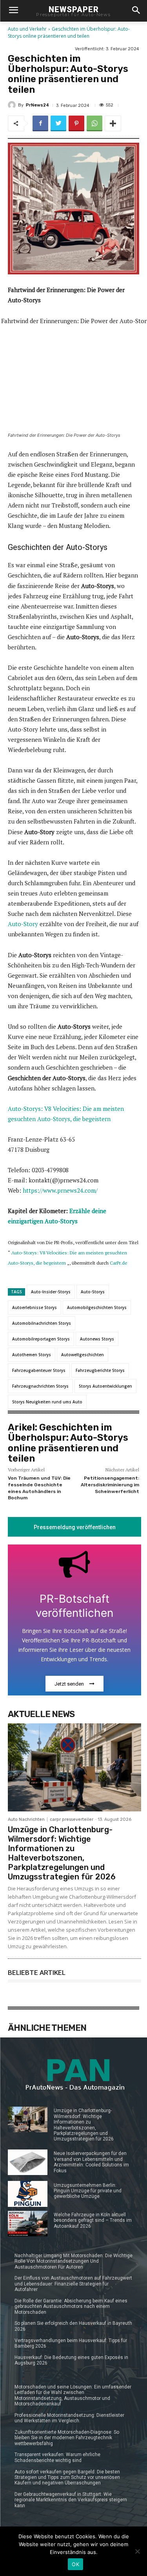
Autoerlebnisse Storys (34, 1307)
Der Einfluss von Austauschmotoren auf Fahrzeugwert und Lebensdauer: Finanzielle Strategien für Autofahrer (73, 2284)
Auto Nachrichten (26, 1819)
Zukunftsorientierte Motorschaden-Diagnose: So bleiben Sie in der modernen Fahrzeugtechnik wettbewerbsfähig (67, 2438)
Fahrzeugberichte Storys (100, 1370)
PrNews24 (37, 105)
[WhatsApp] (94, 123)
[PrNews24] (13, 105)
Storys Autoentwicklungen (105, 1386)
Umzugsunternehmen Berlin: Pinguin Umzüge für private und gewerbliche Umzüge (88, 2191)
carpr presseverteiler (72, 1819)
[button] (136, 11)
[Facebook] (40, 123)
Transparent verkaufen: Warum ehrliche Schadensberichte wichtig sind (57, 2457)
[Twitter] (58, 123)
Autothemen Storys (32, 1355)
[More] (113, 123)
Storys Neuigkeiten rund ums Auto (47, 1402)
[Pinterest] (76, 123)
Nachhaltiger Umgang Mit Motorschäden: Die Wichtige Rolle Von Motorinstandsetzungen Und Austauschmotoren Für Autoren (73, 2261)
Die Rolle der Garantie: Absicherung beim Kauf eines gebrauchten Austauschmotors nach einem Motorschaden (71, 2307)
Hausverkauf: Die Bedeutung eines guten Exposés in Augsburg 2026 (71, 2360)
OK (75, 2564)
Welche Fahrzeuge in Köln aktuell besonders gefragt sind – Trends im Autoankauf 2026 (93, 2220)
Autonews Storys (97, 1339)
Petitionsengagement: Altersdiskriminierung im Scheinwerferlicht (110, 1485)
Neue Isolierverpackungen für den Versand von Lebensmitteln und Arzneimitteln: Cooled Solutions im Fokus (91, 2162)
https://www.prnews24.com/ (60, 1190)
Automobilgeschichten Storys (97, 1307)
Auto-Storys (93, 1292)
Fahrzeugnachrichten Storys (40, 1386)
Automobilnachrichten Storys (42, 1323)
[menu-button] (13, 11)
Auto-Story (23, 924)
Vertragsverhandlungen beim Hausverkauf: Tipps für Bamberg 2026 (71, 2343)
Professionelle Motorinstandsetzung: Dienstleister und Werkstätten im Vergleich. (69, 2418)
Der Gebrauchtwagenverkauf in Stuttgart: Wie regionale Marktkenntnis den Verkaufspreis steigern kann (71, 2500)
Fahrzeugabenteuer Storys (39, 1370)
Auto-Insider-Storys (51, 1292)
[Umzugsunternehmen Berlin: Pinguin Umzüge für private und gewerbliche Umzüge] (28, 2194)
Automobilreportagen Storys (41, 1339)
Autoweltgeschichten (83, 1355)
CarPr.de (119, 1263)
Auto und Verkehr (27, 29)
